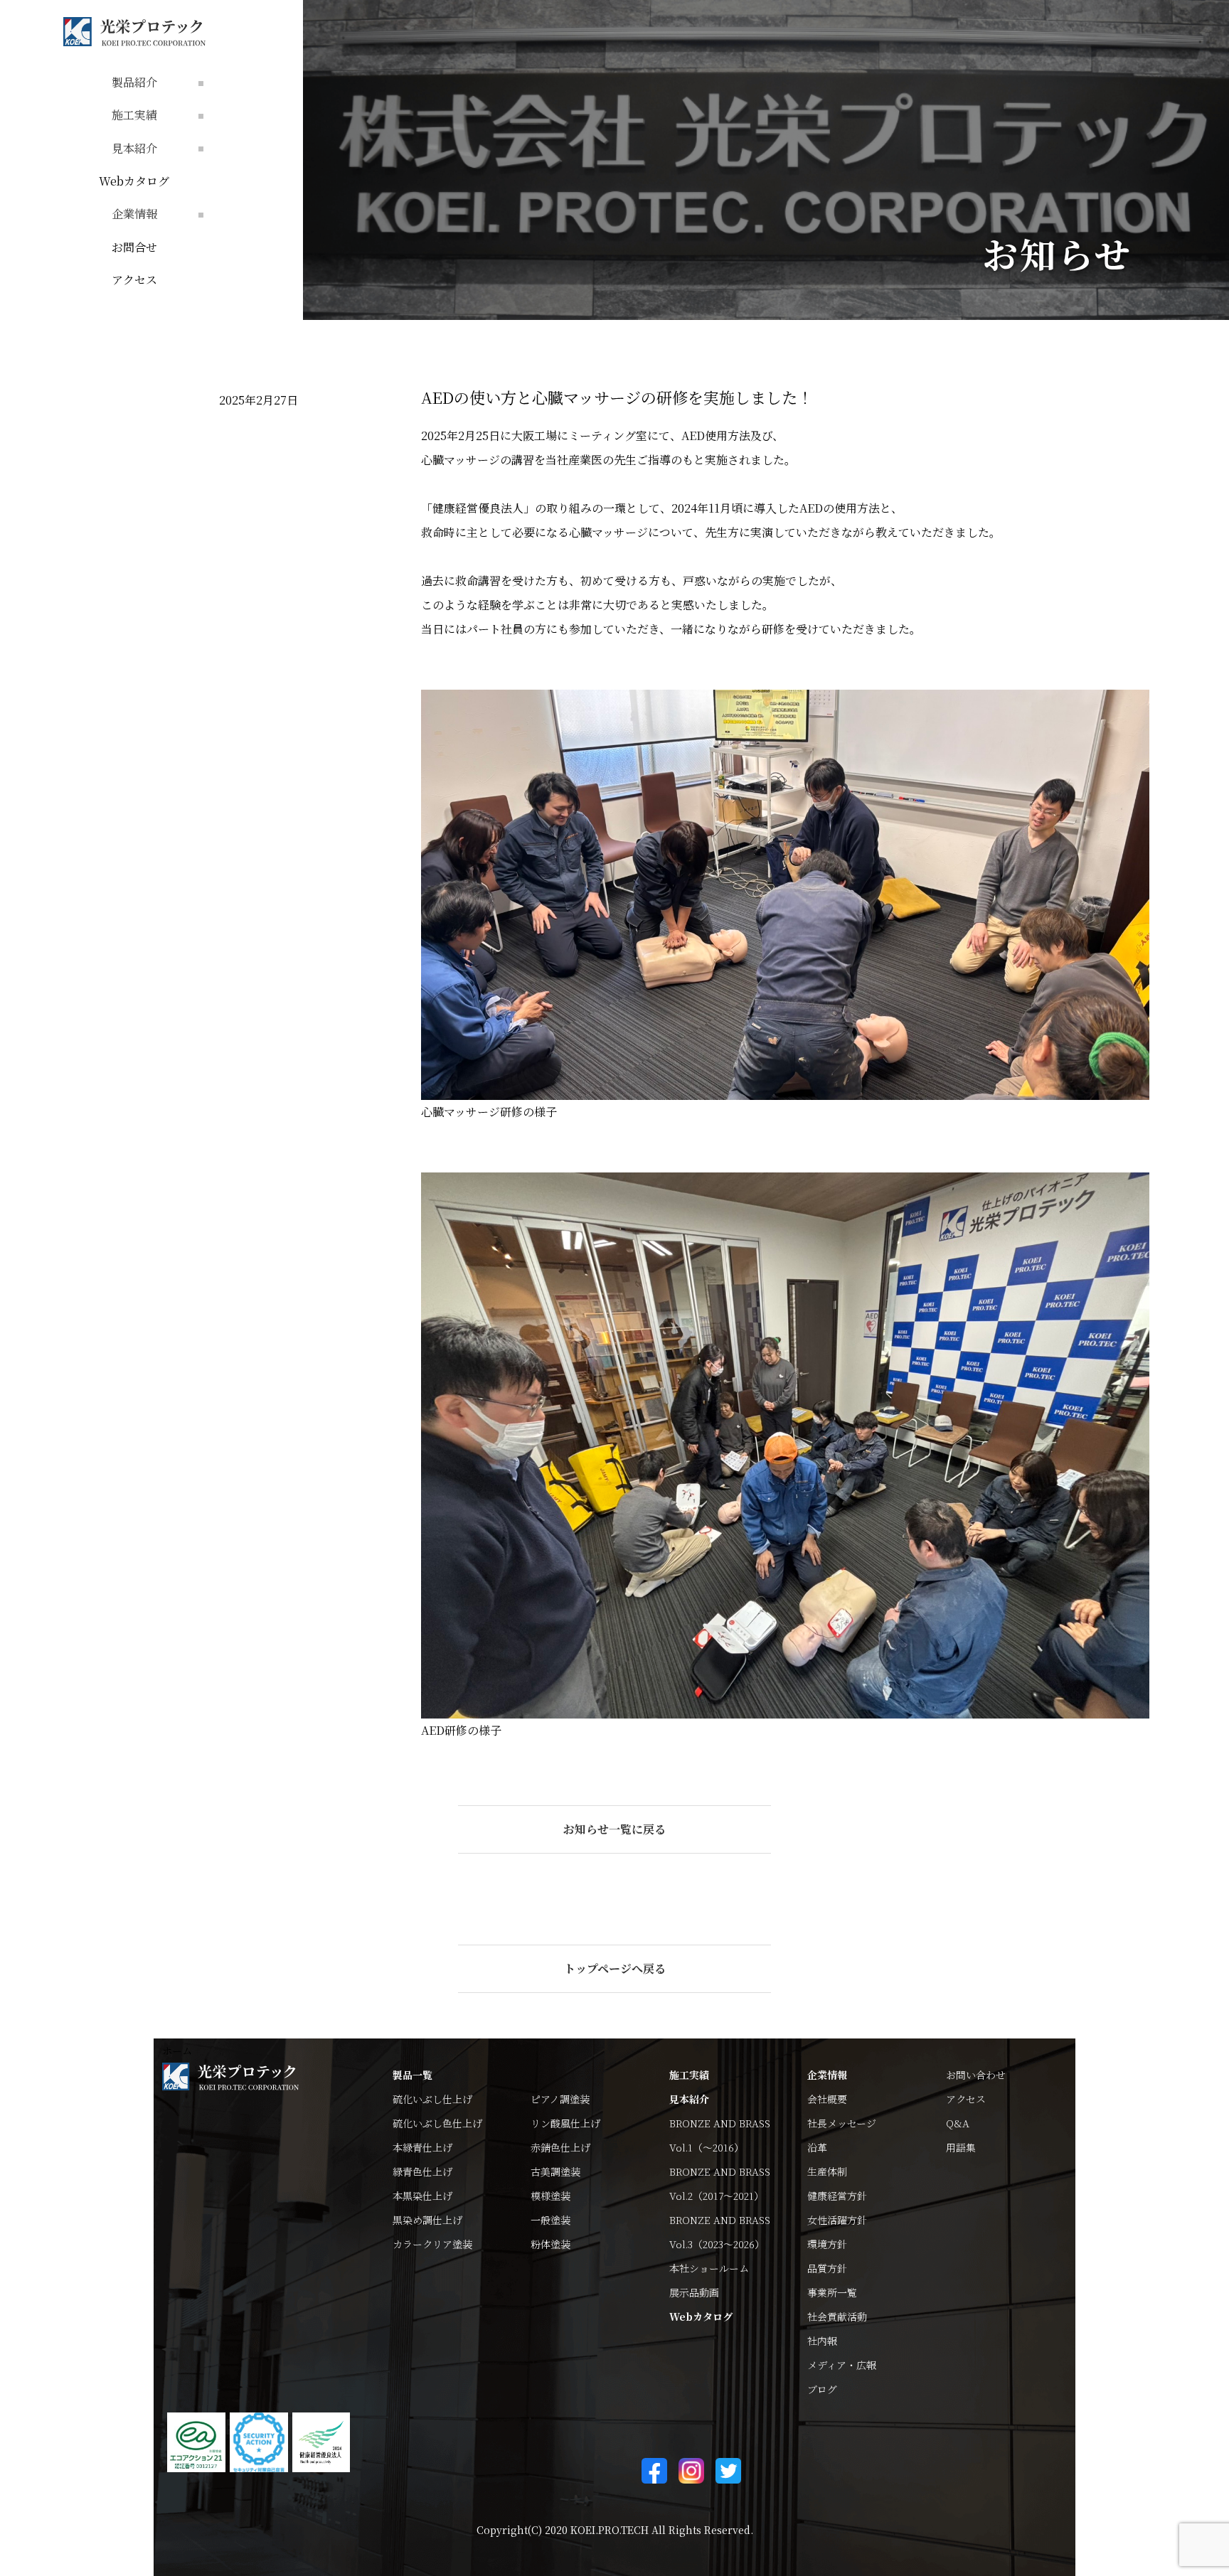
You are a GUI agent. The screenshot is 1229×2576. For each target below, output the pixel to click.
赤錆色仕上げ (560, 2147)
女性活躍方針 (837, 2220)
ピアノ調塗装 (560, 2099)
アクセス (134, 280)
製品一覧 (413, 2075)
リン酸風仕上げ (565, 2123)
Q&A (958, 2123)
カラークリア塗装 (432, 2244)
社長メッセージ (842, 2123)
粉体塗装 (550, 2244)
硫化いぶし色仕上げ (437, 2123)
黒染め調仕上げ (427, 2220)
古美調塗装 (555, 2171)
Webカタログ (134, 181)
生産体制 (827, 2171)
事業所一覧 (832, 2292)
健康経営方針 (837, 2196)
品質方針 (827, 2268)
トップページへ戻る (615, 1968)
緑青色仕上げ (422, 2171)
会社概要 (827, 2099)
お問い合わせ (976, 2075)
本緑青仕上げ (422, 2147)
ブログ (822, 2389)
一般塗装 (550, 2220)
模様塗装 (550, 2196)
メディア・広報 (842, 2365)
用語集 (961, 2147)
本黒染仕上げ (422, 2196)
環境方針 (827, 2244)
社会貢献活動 (837, 2316)
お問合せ (134, 247)
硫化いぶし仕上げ (432, 2099)
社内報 (822, 2341)
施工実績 (689, 2075)
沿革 (817, 2147)
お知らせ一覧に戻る (614, 1829)
